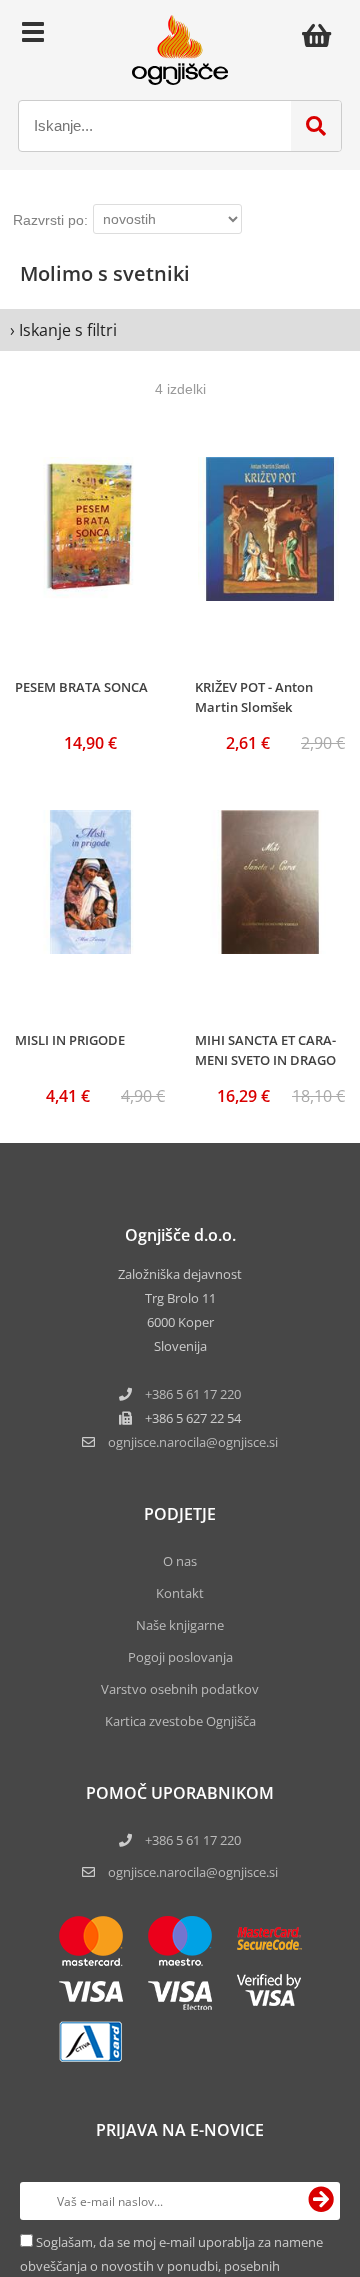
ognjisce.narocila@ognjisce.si (193, 1872)
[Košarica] (322, 35)
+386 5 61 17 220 (193, 1394)
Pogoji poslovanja (180, 1657)
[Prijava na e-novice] (321, 2201)
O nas (180, 1561)
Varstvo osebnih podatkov (180, 1689)
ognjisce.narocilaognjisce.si (193, 1442)
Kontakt (180, 1593)
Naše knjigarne (180, 1625)
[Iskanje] (316, 126)
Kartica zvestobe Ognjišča (180, 1721)
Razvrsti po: (50, 220)
